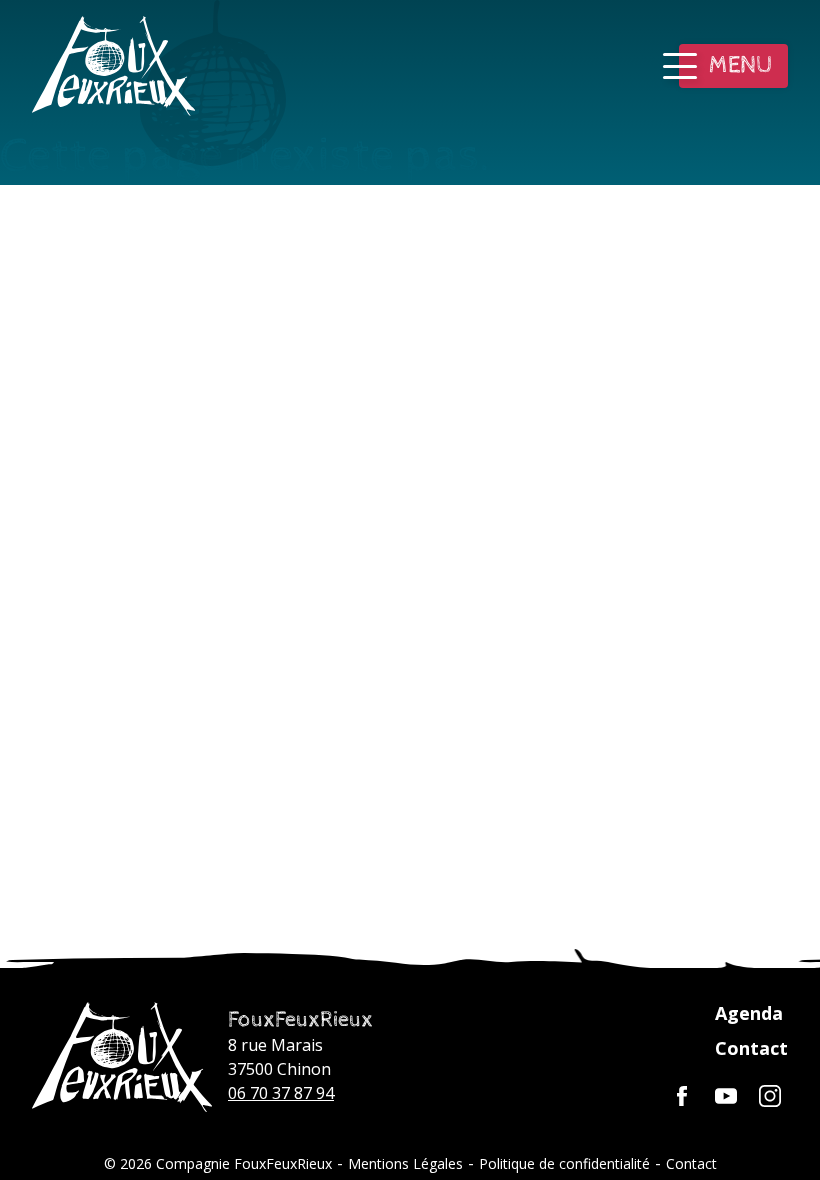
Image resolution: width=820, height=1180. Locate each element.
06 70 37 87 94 (281, 1093)
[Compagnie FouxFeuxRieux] (122, 1057)
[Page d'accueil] (113, 66)
